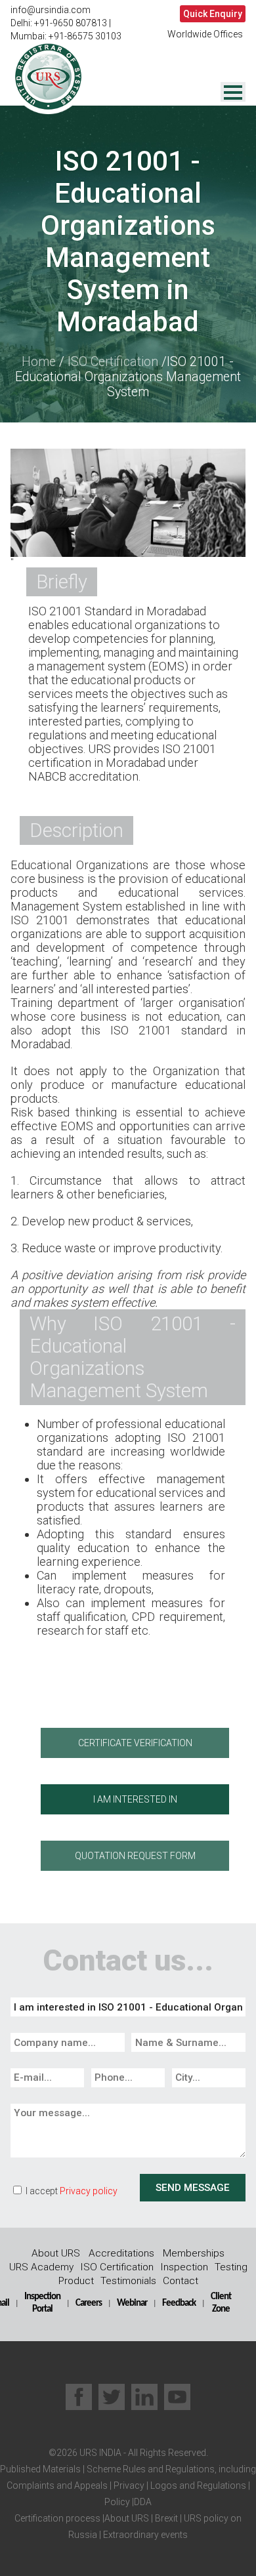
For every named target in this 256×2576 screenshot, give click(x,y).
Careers (89, 2303)
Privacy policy (89, 2191)
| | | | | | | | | (128, 2502)
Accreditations (121, 2253)
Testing (231, 2267)
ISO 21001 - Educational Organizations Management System (128, 377)
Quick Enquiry (213, 14)
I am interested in (135, 1799)
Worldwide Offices (205, 34)
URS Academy (41, 2267)
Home (39, 362)
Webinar (132, 2303)
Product (76, 2281)
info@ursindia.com (51, 10)
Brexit (166, 2518)
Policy (117, 2502)
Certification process (57, 2518)
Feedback (179, 2303)
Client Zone (221, 2303)
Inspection (184, 2267)
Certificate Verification (135, 1743)
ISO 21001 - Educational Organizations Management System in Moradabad (128, 241)
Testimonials (128, 2281)
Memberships (194, 2253)
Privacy (128, 2485)
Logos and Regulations (197, 2485)
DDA (143, 2502)
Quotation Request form (135, 1856)
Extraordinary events (145, 2535)
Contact (181, 2281)
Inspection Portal (42, 2303)
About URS (56, 2253)
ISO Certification (113, 362)
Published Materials (40, 2469)
